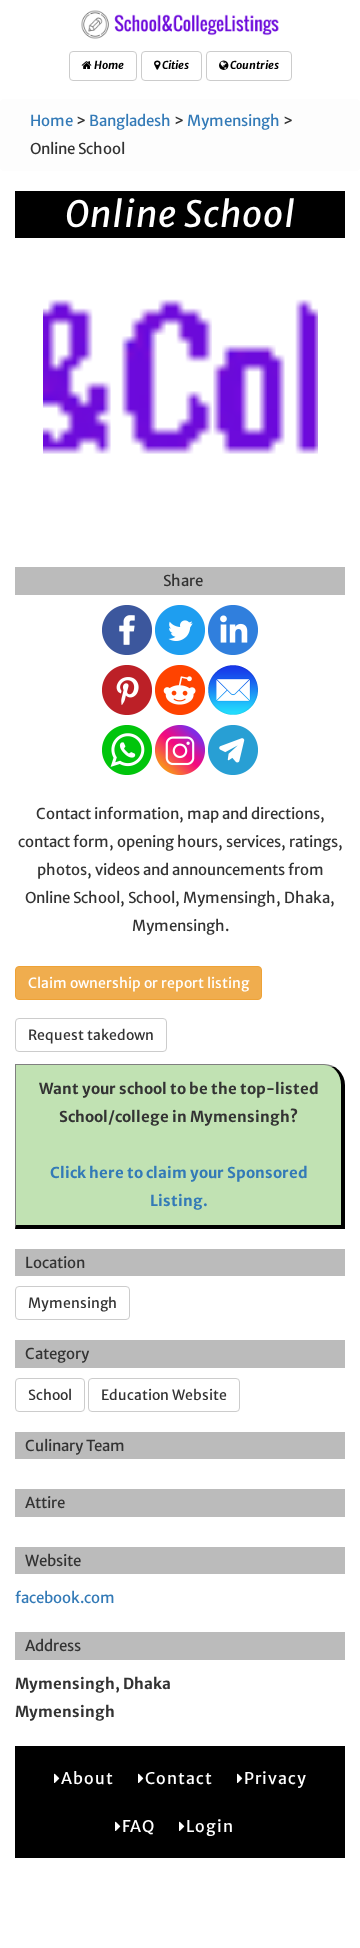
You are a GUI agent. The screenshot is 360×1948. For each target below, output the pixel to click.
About (87, 1778)
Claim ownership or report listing (138, 983)
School (50, 1395)
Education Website (164, 1395)
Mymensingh (233, 120)
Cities (174, 65)
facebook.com (65, 1597)
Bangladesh (130, 120)
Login (210, 1826)
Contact (179, 1778)
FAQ (138, 1826)
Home (108, 65)
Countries (253, 65)
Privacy (275, 1778)
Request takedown (91, 1035)
